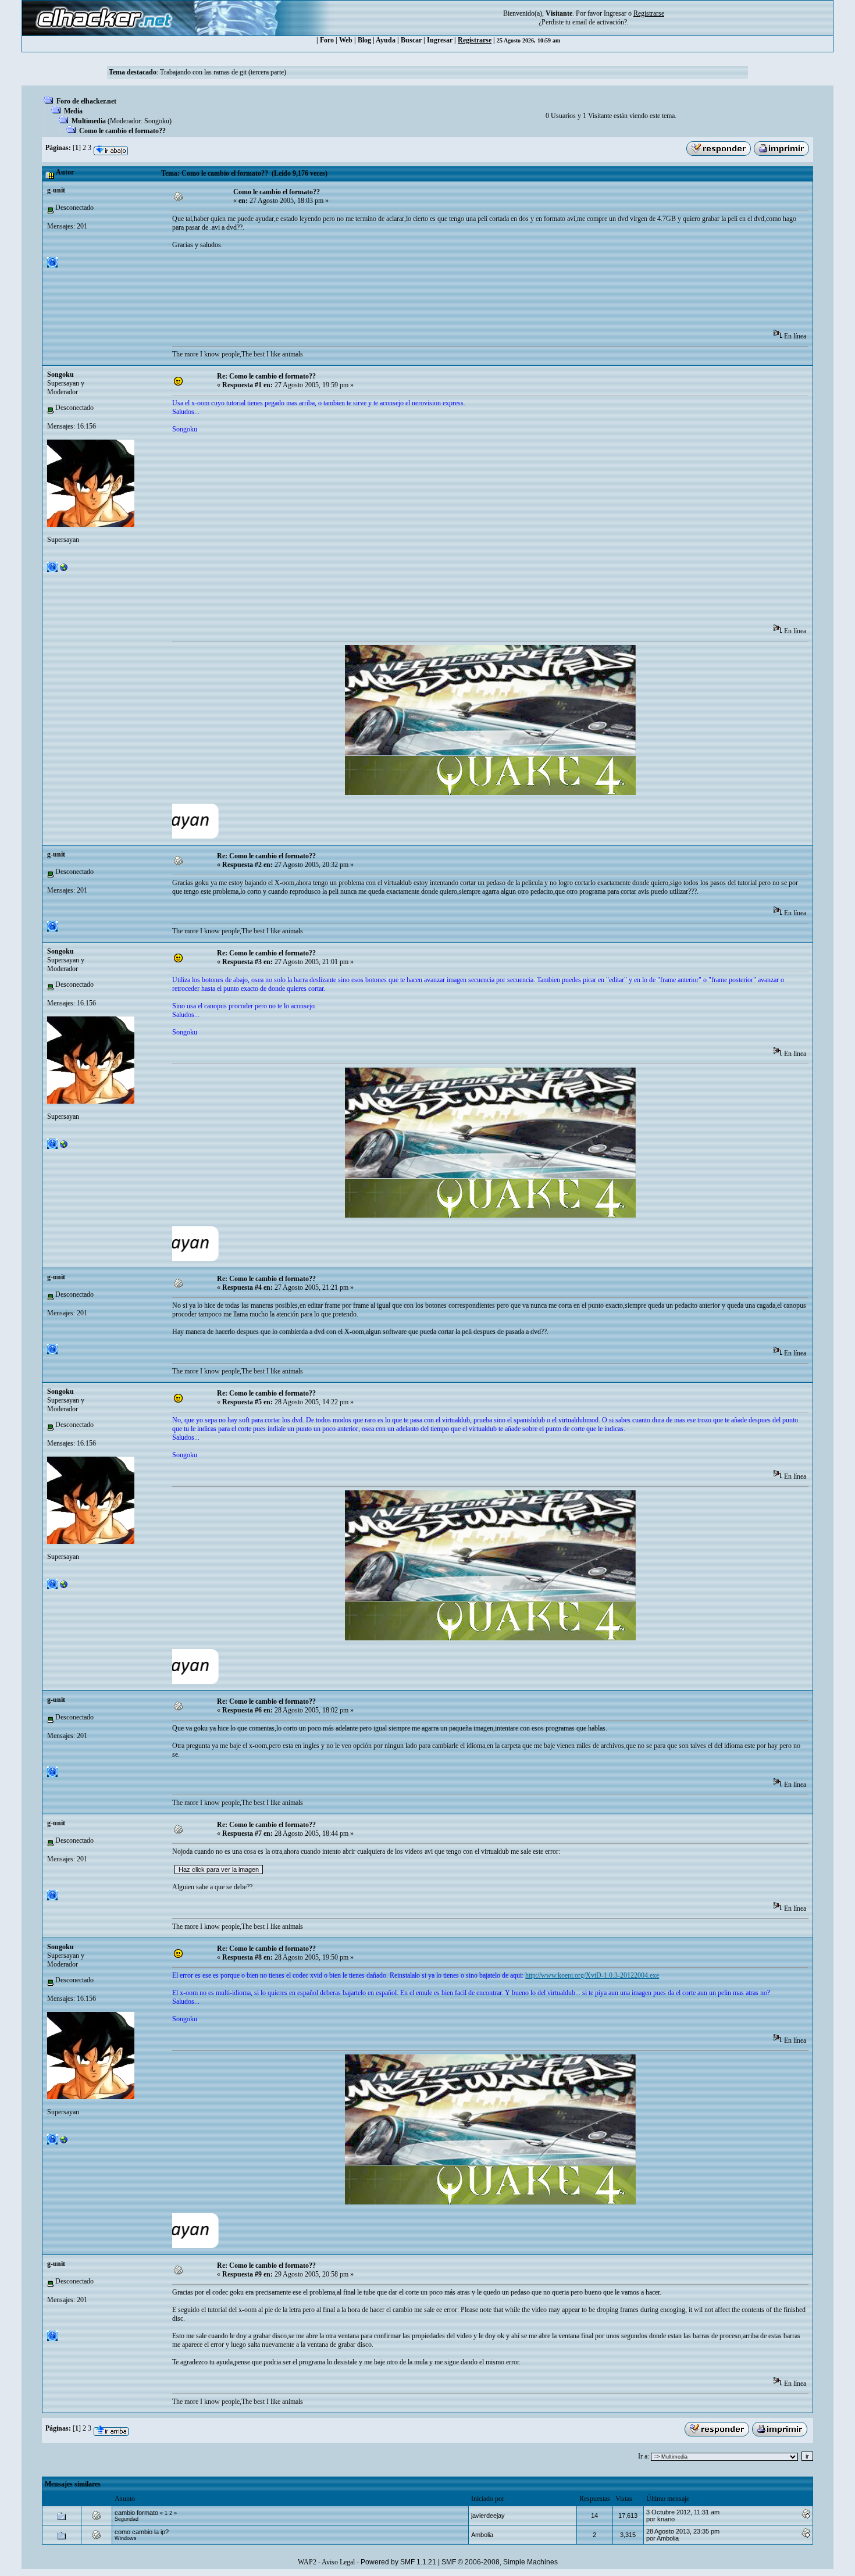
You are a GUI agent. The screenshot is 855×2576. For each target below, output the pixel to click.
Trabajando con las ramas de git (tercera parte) (223, 72)
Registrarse (475, 40)
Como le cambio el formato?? (122, 131)
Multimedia (89, 121)
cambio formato (136, 2513)
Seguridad (127, 2519)
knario (666, 2519)
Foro (327, 40)
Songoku (157, 121)
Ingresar (615, 13)
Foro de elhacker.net (86, 101)
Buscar (411, 40)
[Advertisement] (384, 293)
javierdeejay (488, 2516)
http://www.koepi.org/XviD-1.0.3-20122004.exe (592, 1975)
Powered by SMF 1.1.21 (398, 2562)
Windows (126, 2538)
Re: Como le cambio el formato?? (266, 376)
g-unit (56, 190)
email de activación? (600, 22)
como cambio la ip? (142, 2532)
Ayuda (386, 40)
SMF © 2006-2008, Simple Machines (500, 2562)
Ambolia (482, 2535)
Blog (364, 40)
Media (73, 111)
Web (346, 40)
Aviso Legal (338, 2562)
